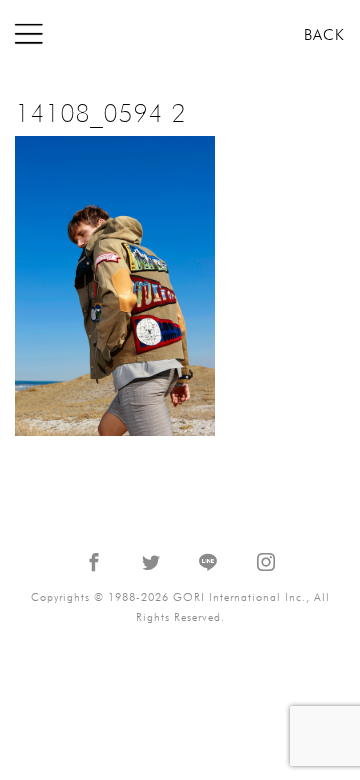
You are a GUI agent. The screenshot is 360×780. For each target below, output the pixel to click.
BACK (324, 35)
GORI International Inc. (180, 34)
